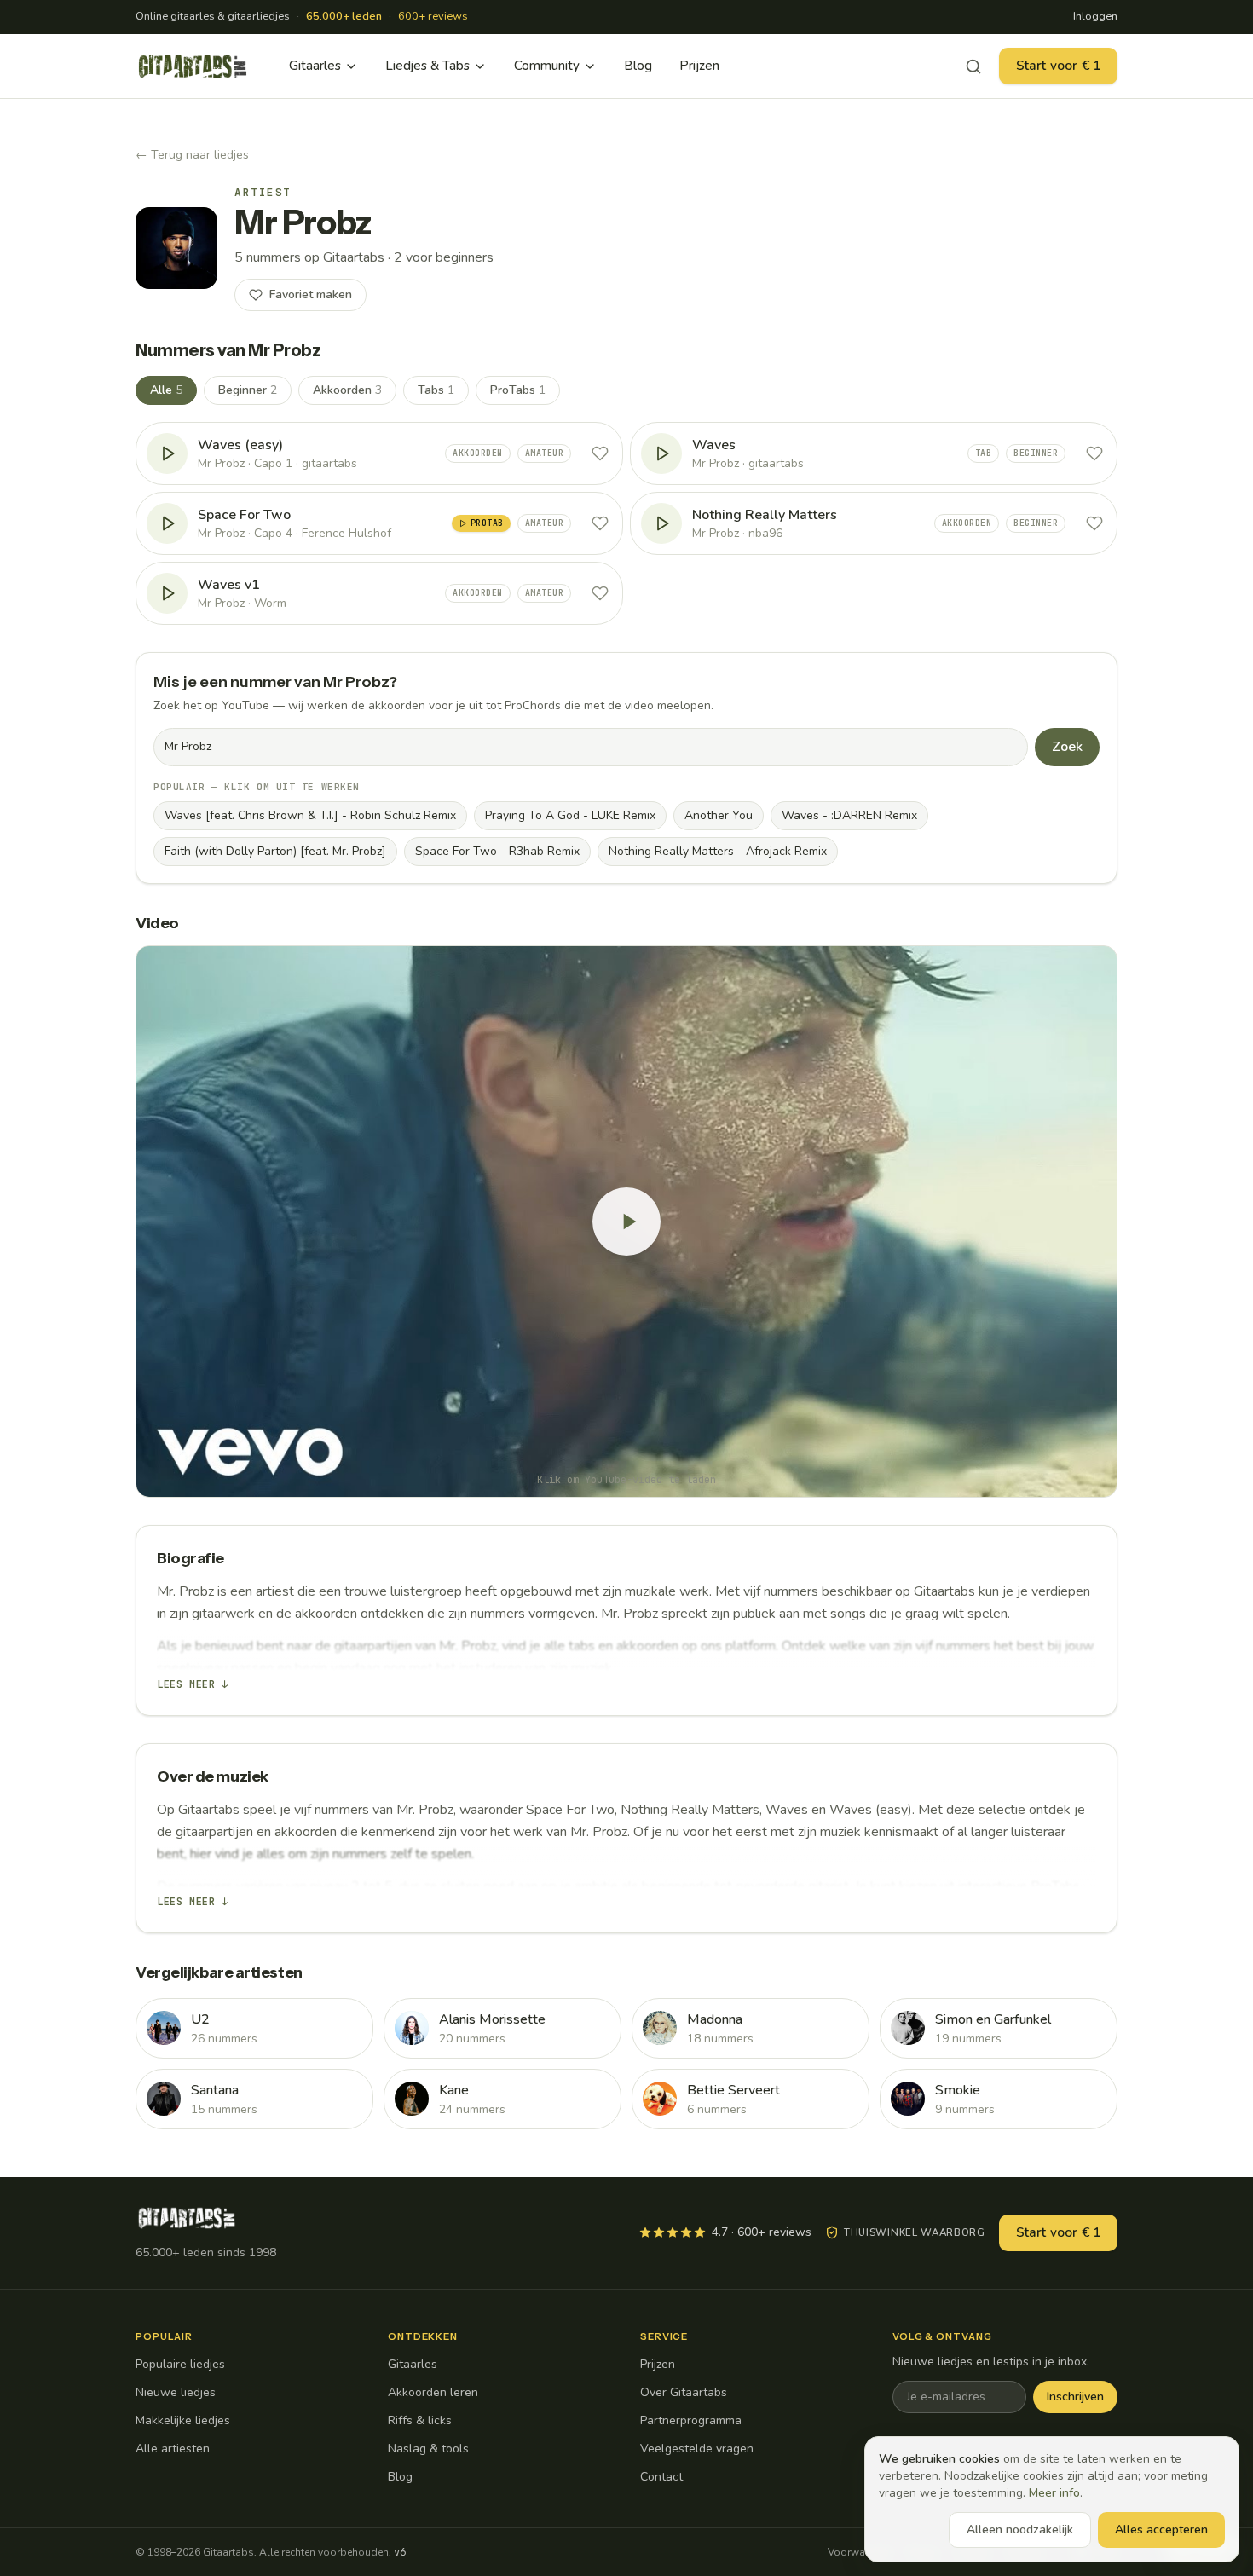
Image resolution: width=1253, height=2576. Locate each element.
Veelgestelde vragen (697, 2449)
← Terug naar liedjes (192, 155)
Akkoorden (347, 390)
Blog (638, 66)
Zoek (1067, 747)
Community (547, 66)
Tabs (436, 390)
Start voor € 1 (1058, 66)
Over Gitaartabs (684, 2392)
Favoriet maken (311, 295)
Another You (719, 815)
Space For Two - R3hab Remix (497, 851)
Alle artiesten (173, 2449)
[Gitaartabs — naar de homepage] (193, 66)
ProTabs (518, 390)
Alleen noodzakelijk (1020, 2530)
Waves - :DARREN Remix (849, 815)
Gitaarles (315, 66)
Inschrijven (1075, 2397)
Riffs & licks (420, 2420)
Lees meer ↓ (193, 1684)
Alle (166, 390)
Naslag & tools (428, 2449)
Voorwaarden (860, 2552)
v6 (400, 2552)
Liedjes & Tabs (427, 66)
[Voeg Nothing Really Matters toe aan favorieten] (1094, 523)
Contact (661, 2477)
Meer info (1054, 2493)
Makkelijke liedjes (183, 2420)
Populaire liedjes (180, 2364)
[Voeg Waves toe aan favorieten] (1094, 453)
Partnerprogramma (691, 2420)
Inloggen (1095, 16)
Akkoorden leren (433, 2392)
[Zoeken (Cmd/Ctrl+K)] (973, 66)
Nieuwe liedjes (176, 2392)
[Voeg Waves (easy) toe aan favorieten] (600, 453)
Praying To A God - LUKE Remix (570, 815)
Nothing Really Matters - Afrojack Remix (718, 851)
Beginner (248, 390)
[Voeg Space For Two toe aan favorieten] (600, 523)
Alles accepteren (1161, 2530)
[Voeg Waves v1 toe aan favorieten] (600, 593)
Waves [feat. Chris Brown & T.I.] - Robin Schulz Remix (310, 815)
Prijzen (699, 66)
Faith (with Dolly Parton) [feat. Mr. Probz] (275, 851)
